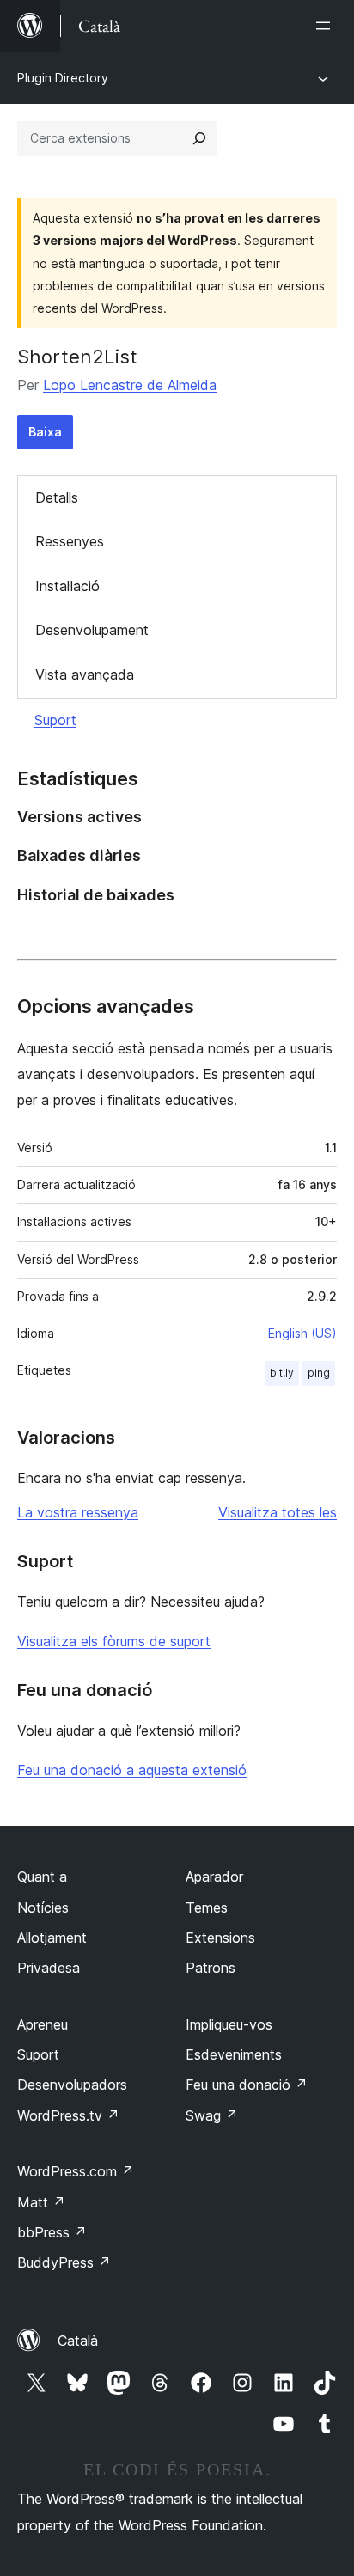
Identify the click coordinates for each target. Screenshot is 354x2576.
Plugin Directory (63, 78)
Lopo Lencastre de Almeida (130, 385)
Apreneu (43, 2024)
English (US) (302, 1333)
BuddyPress (64, 2262)
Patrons (211, 1968)
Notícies (43, 1908)
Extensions (220, 1938)
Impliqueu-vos (229, 2024)
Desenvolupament (92, 630)
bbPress (52, 2232)
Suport (55, 720)
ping (319, 1373)
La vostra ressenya (78, 1512)
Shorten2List (77, 357)
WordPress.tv (68, 2115)
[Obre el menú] (327, 26)
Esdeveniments (234, 2054)
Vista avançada (85, 675)
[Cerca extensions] (199, 138)
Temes (207, 1908)
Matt (41, 2202)
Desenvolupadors (72, 2085)
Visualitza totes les (278, 1512)
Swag (212, 2115)
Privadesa (49, 1968)
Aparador (214, 1877)
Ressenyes (70, 541)
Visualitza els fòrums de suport (114, 1641)
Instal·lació (67, 586)
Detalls (57, 497)
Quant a (42, 1877)
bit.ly (282, 1373)
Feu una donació (247, 2085)
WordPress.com (76, 2171)
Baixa (45, 432)
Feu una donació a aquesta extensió (132, 1770)
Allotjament (52, 1938)
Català (78, 2341)
